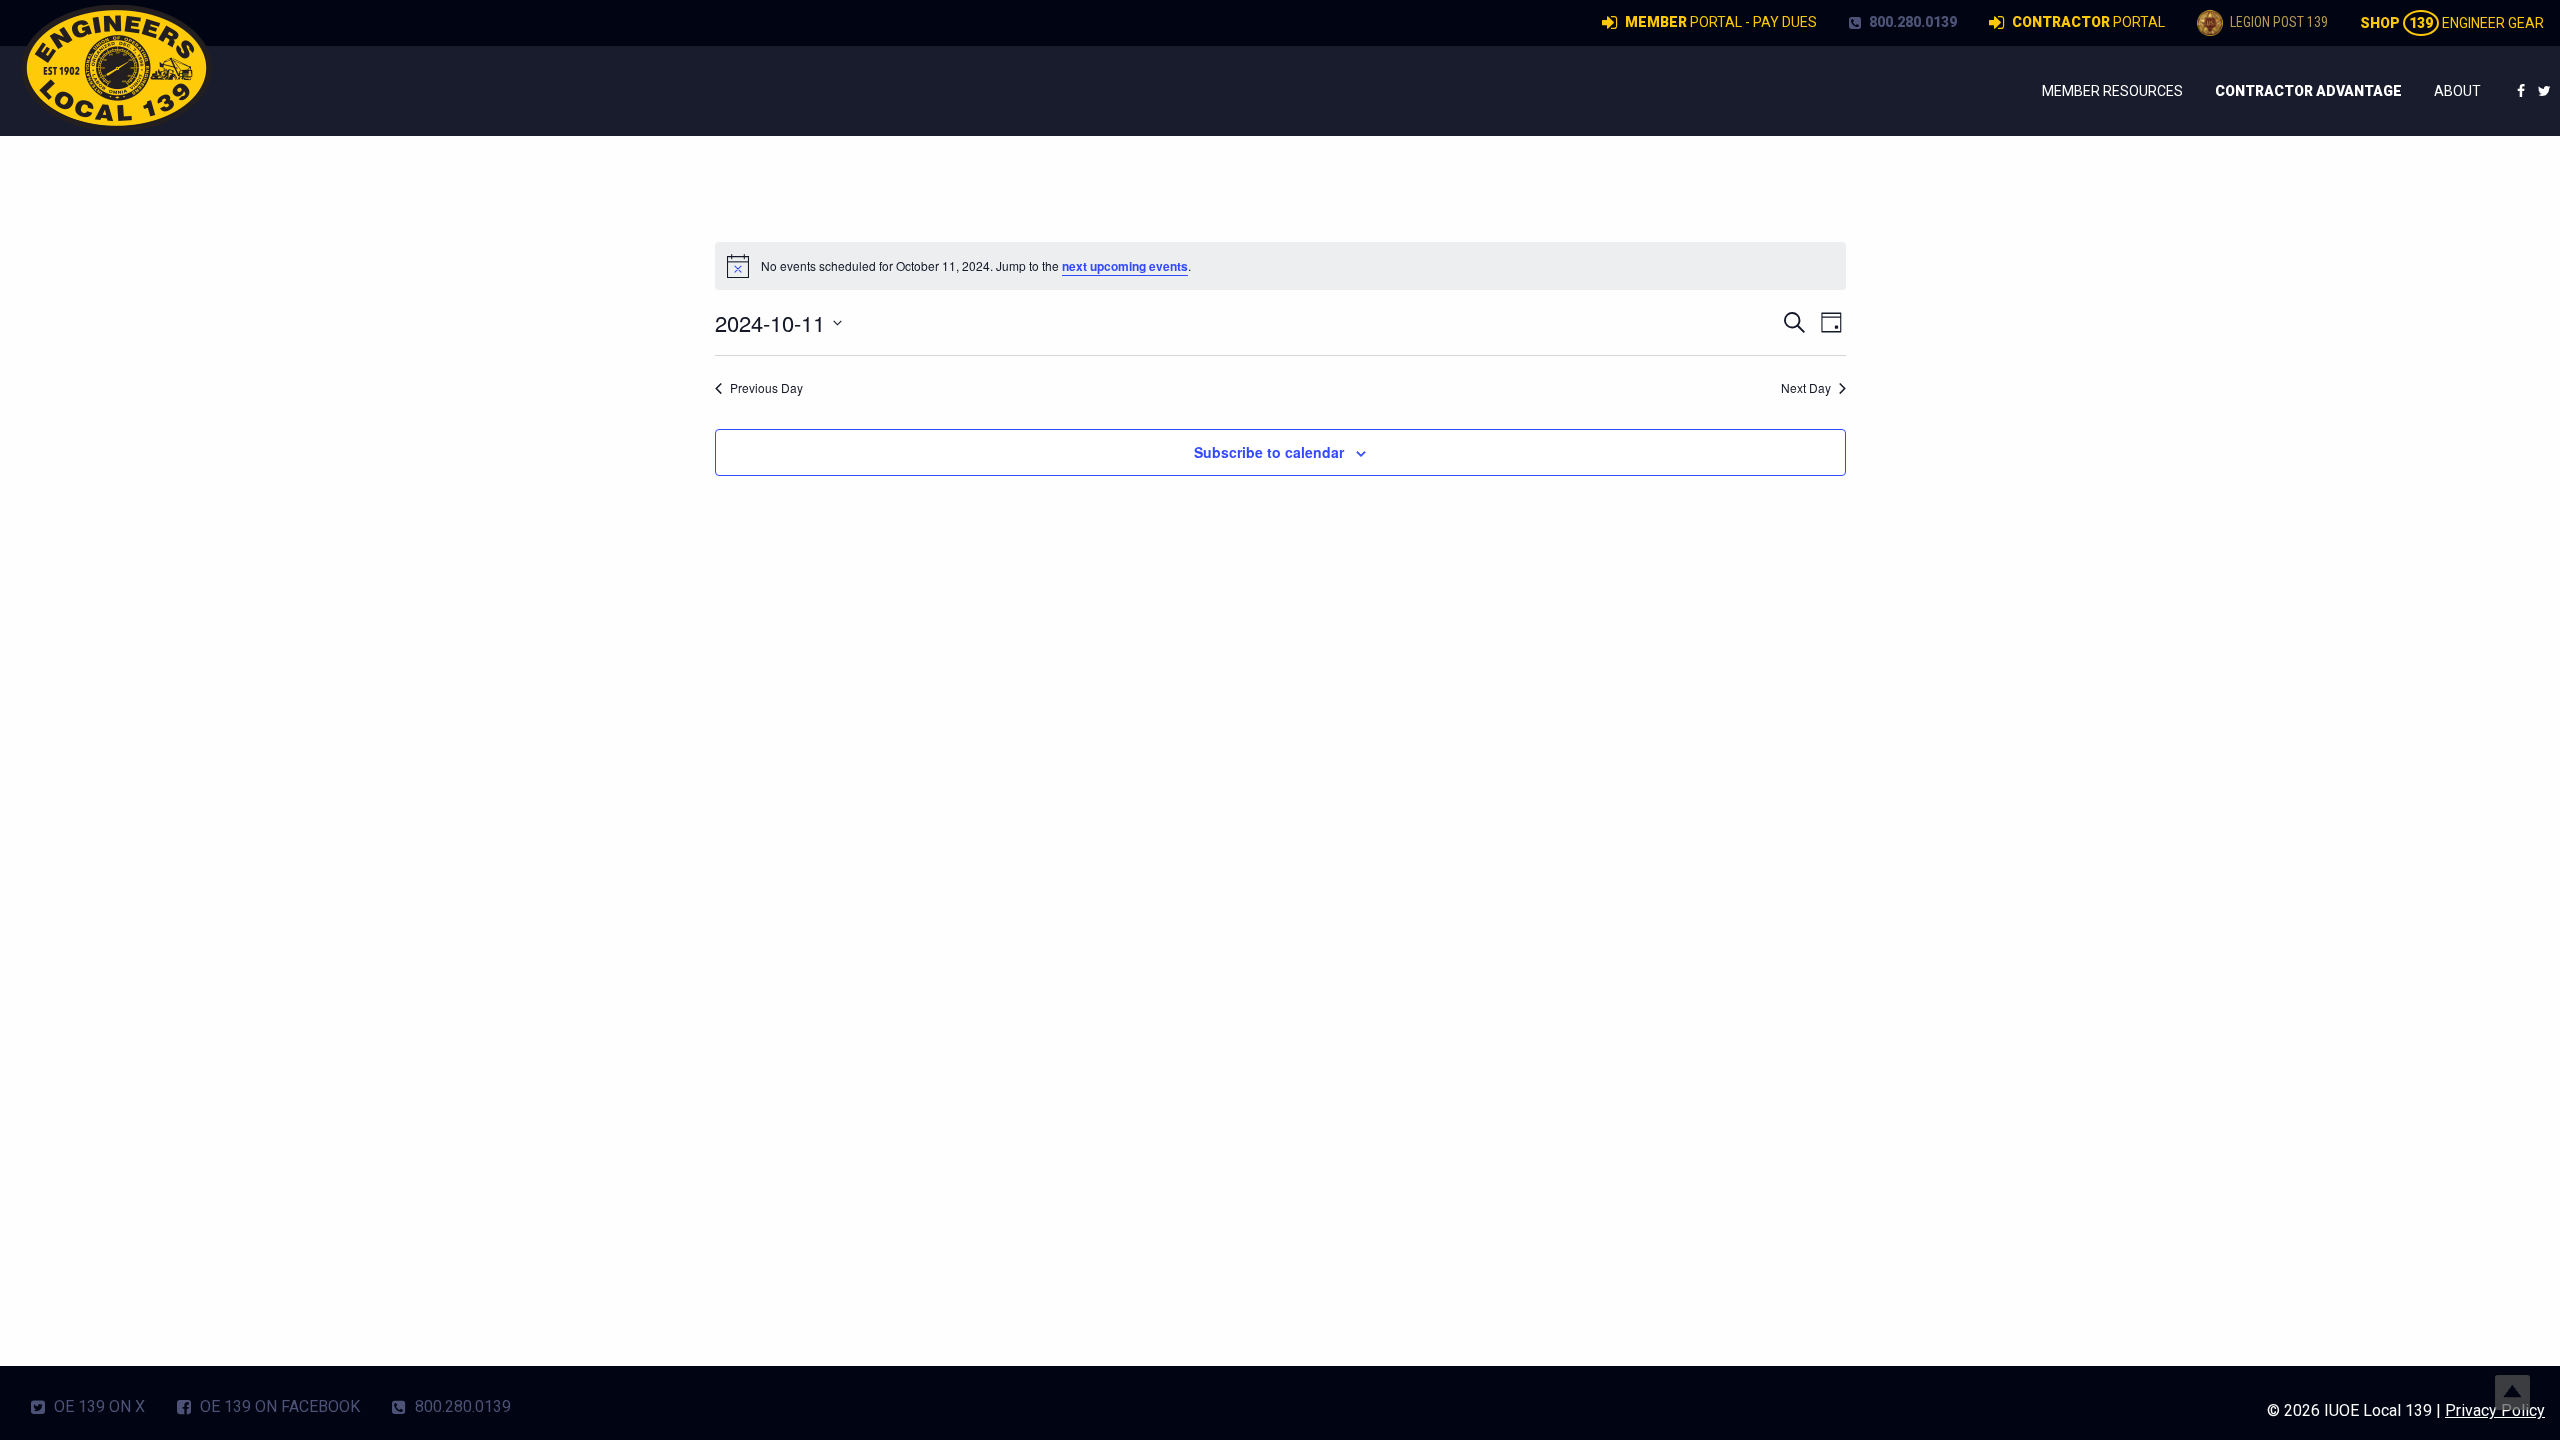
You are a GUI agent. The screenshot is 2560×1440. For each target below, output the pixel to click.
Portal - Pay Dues (1721, 22)
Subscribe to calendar (1269, 452)
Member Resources (2112, 91)
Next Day (1806, 388)
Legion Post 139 (2277, 22)
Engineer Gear (2452, 23)
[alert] (1280, 266)
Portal (2088, 22)
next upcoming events (1125, 266)
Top (2512, 1392)
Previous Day (766, 388)
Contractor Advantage (2308, 91)
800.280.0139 (1911, 22)
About (2457, 91)
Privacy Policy (2495, 1410)
